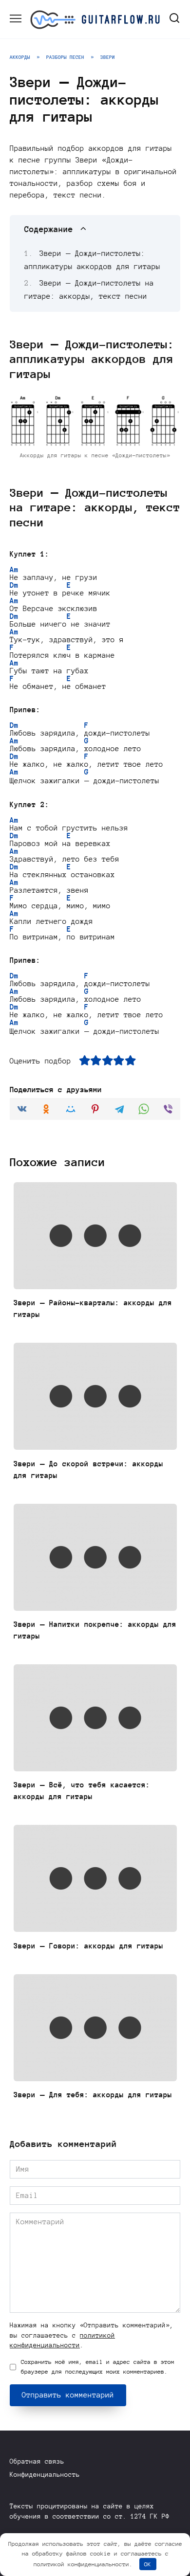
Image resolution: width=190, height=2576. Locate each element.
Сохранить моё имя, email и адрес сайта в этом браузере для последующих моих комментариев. (98, 2367)
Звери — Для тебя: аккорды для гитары (93, 2095)
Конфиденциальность (45, 2475)
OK (148, 2564)
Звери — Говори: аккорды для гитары (88, 1946)
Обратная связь (37, 2461)
